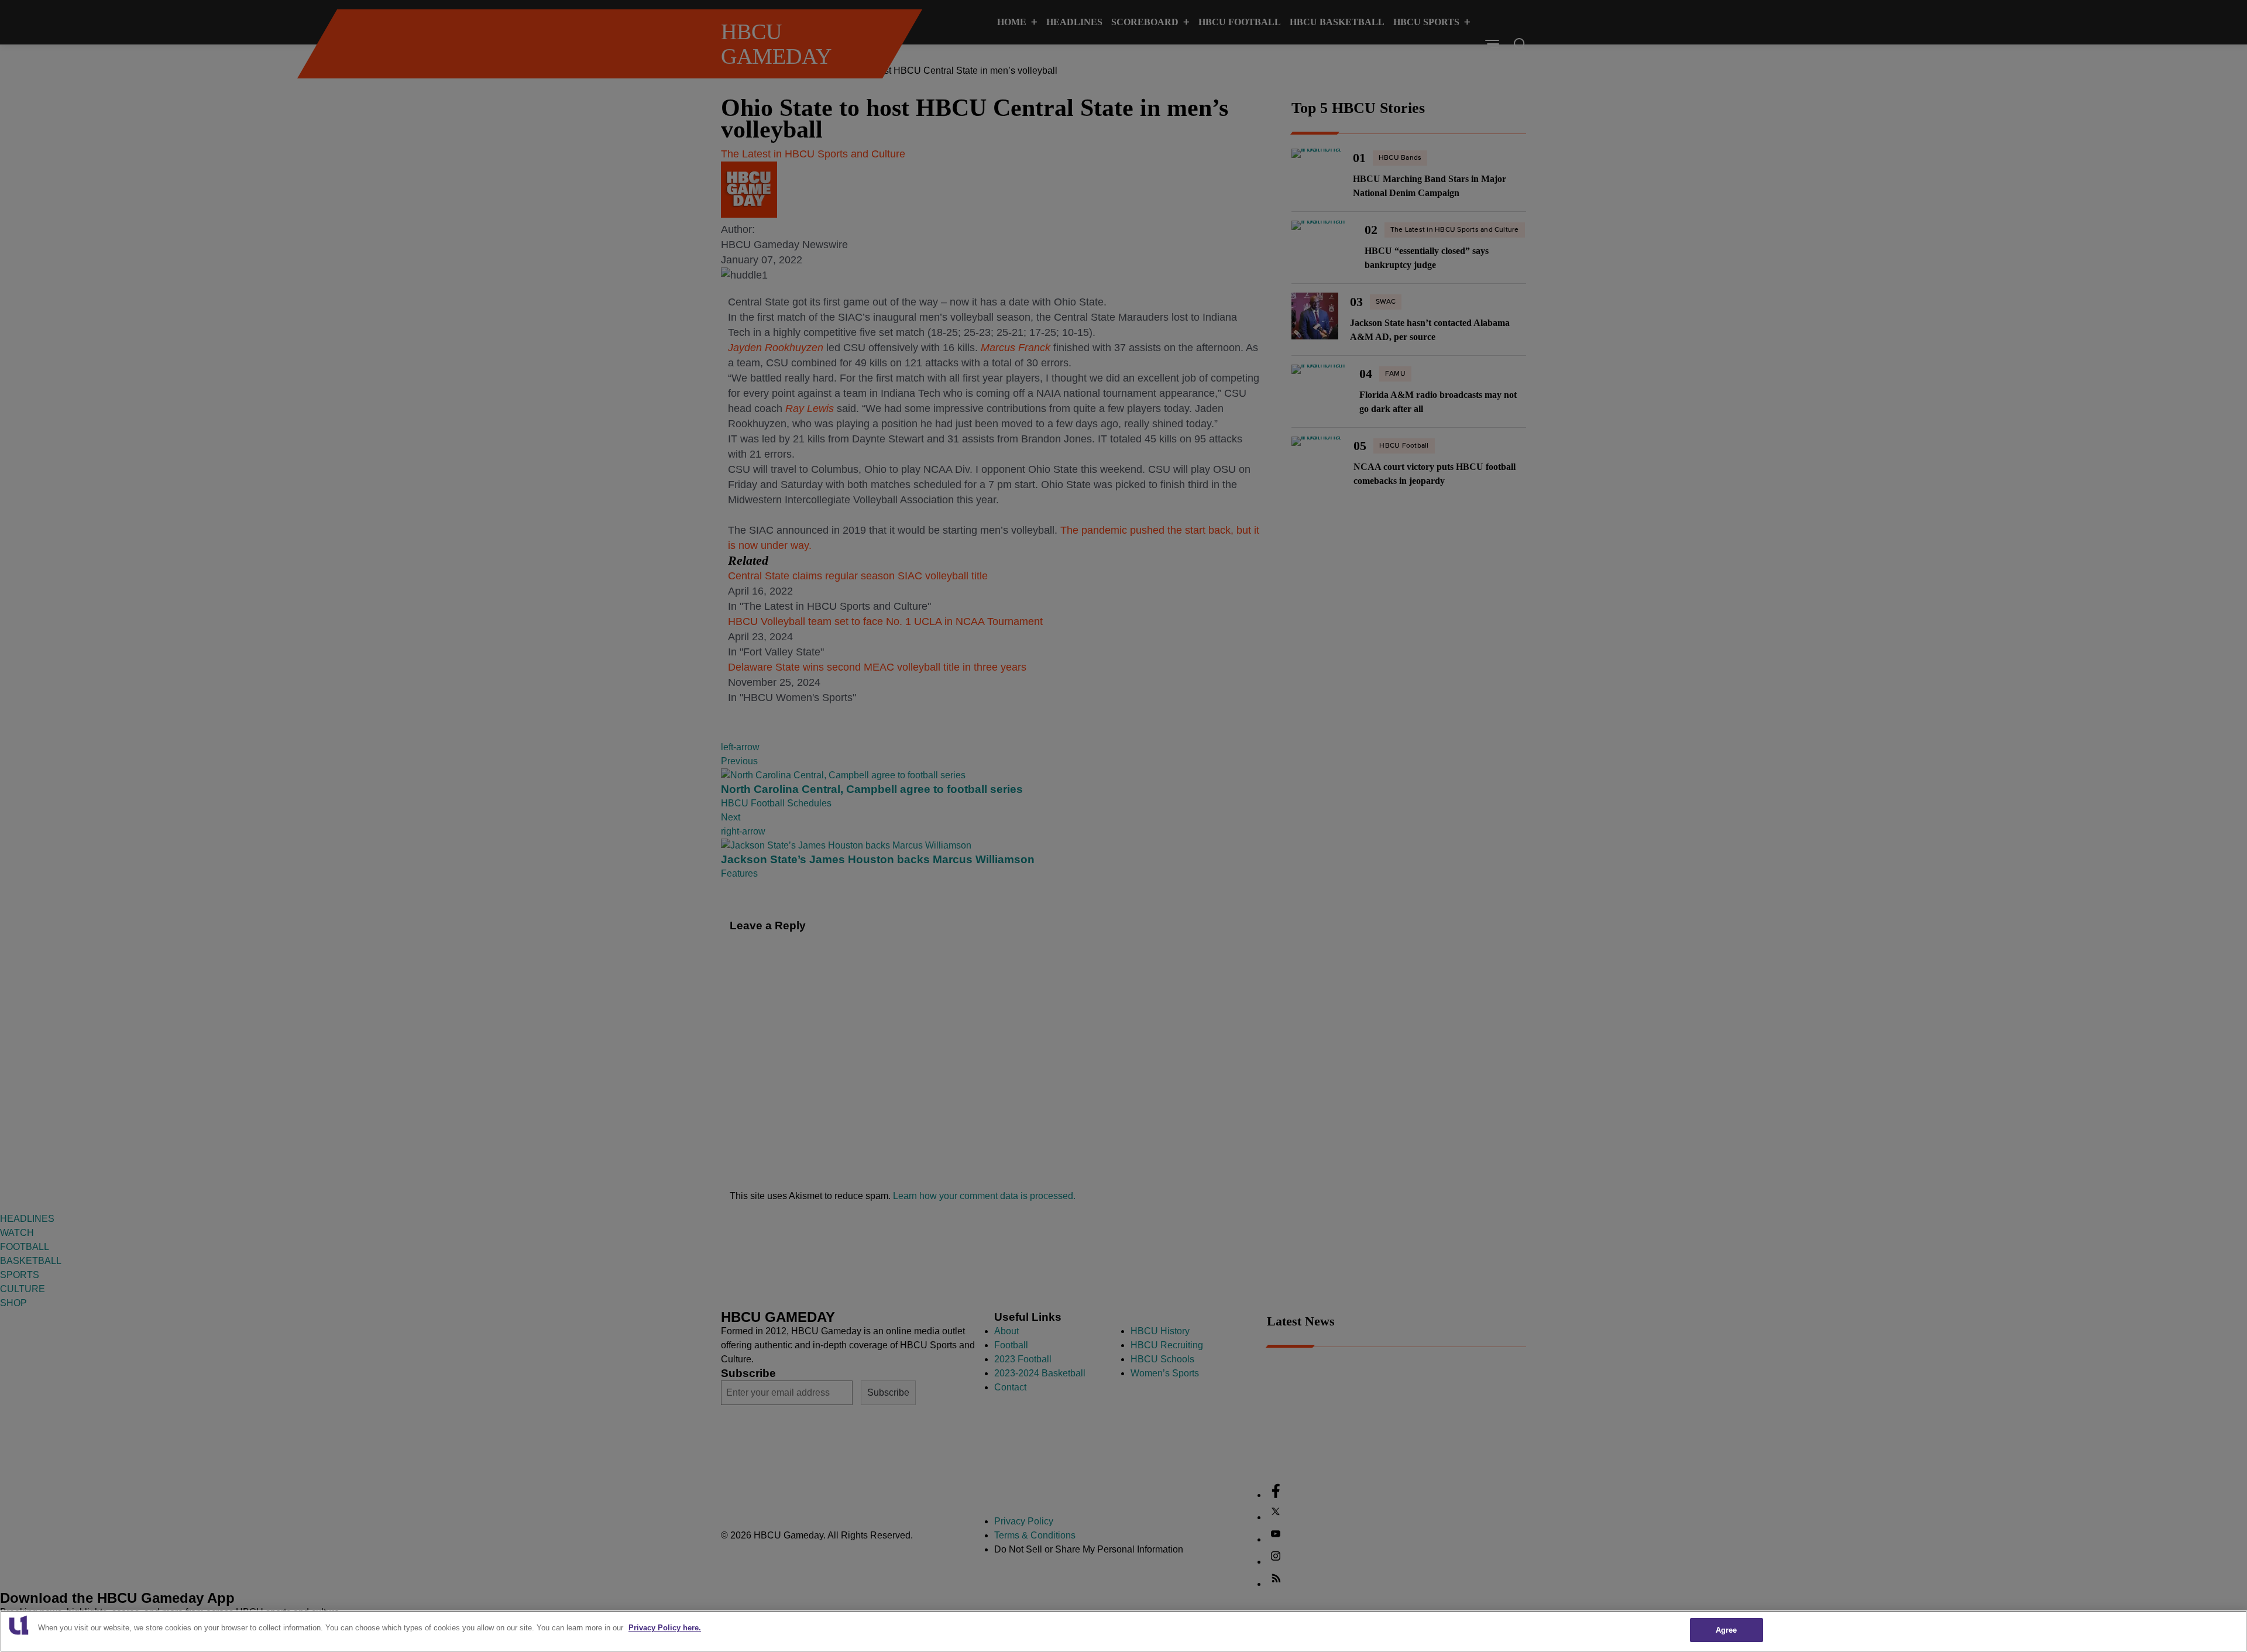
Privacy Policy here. (665, 1628)
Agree (1727, 1630)
